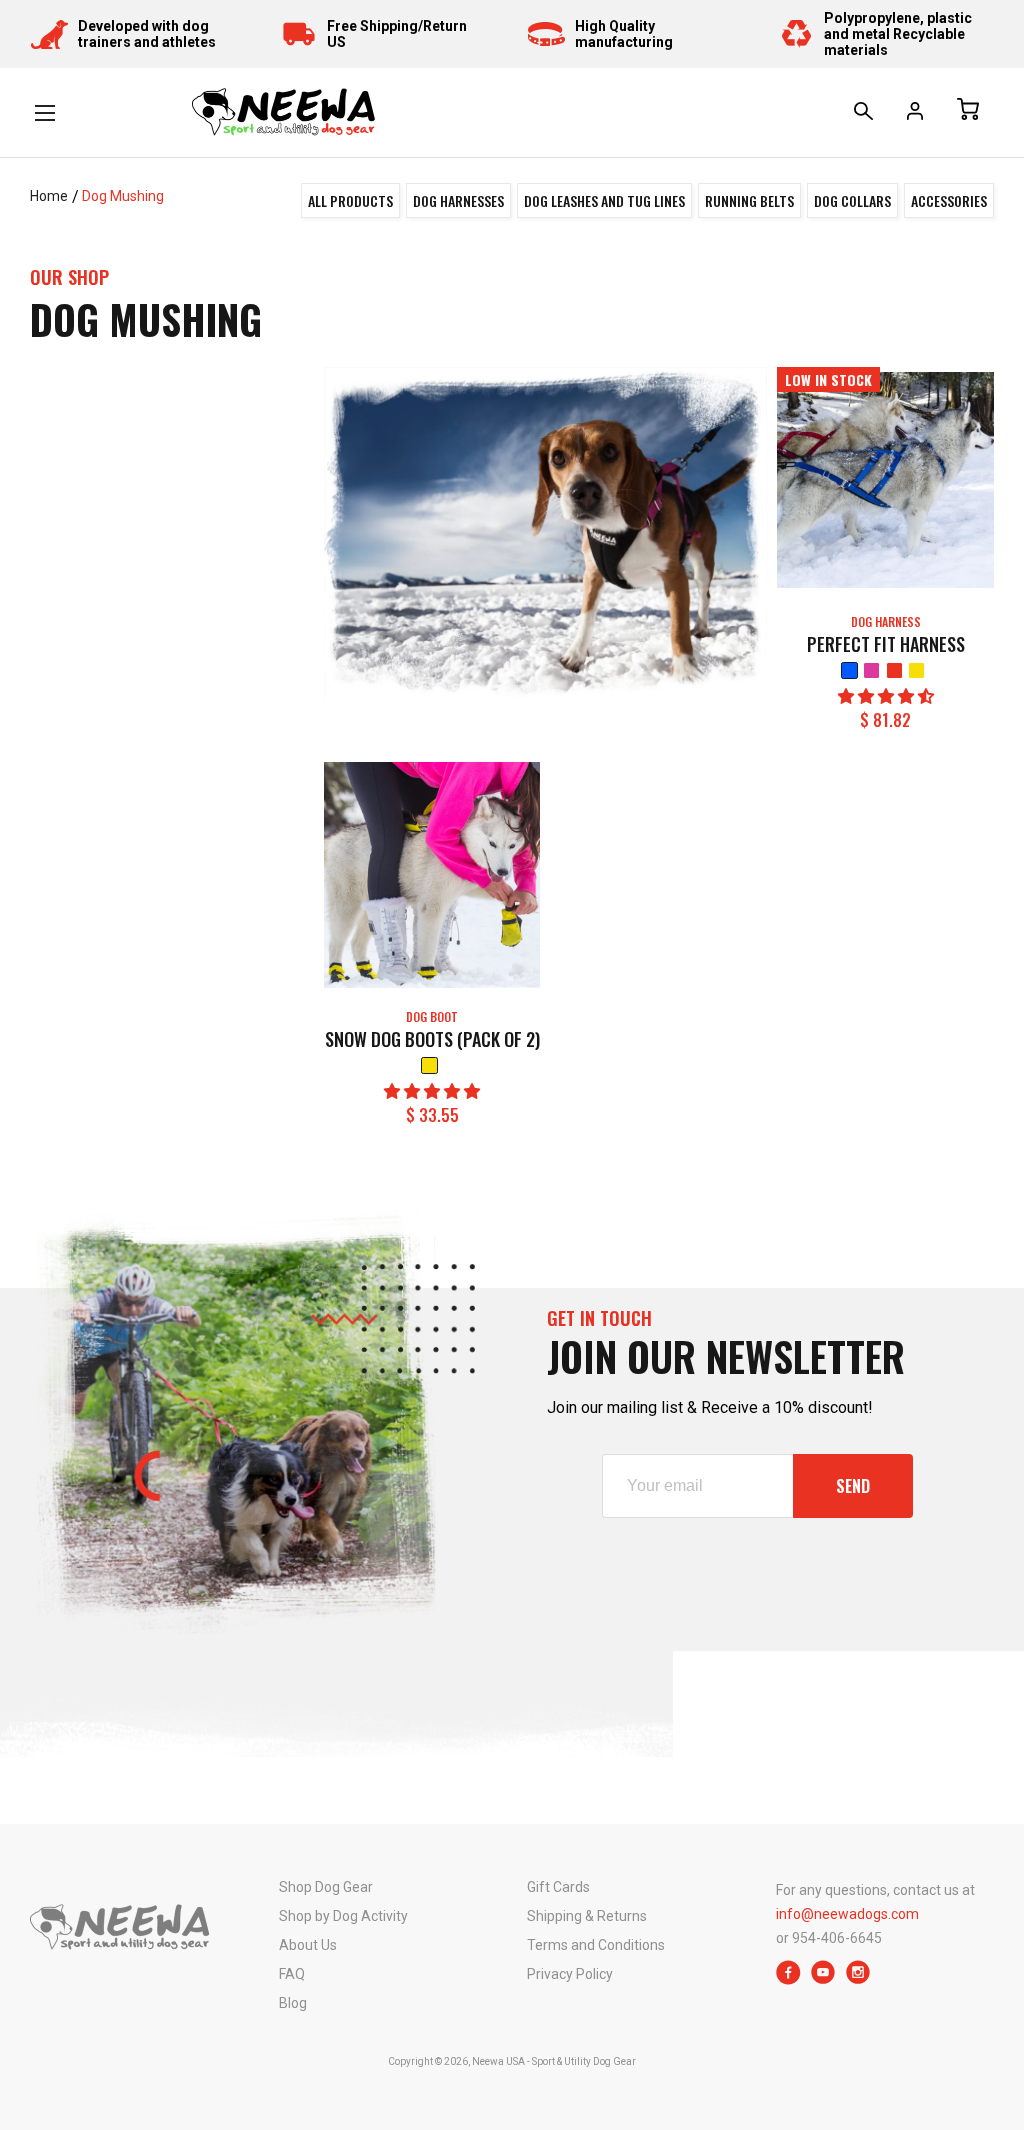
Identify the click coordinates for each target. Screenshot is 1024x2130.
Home (49, 196)
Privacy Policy (570, 1974)
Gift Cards (558, 1887)
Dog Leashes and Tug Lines (604, 200)
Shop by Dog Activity (343, 1916)
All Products (350, 200)
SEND (853, 1486)
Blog (293, 2003)
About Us (308, 1945)
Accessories (949, 200)
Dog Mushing (123, 196)
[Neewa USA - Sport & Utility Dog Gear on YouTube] (823, 1979)
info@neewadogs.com (847, 1914)
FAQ (292, 1974)
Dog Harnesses (458, 200)
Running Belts (749, 200)
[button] (886, 696)
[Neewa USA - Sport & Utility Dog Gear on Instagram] (858, 1979)
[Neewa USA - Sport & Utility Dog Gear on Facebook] (788, 1979)
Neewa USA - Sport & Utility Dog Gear (554, 2061)
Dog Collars (852, 200)
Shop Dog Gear (326, 1887)
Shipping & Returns (587, 1916)
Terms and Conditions (596, 1945)
